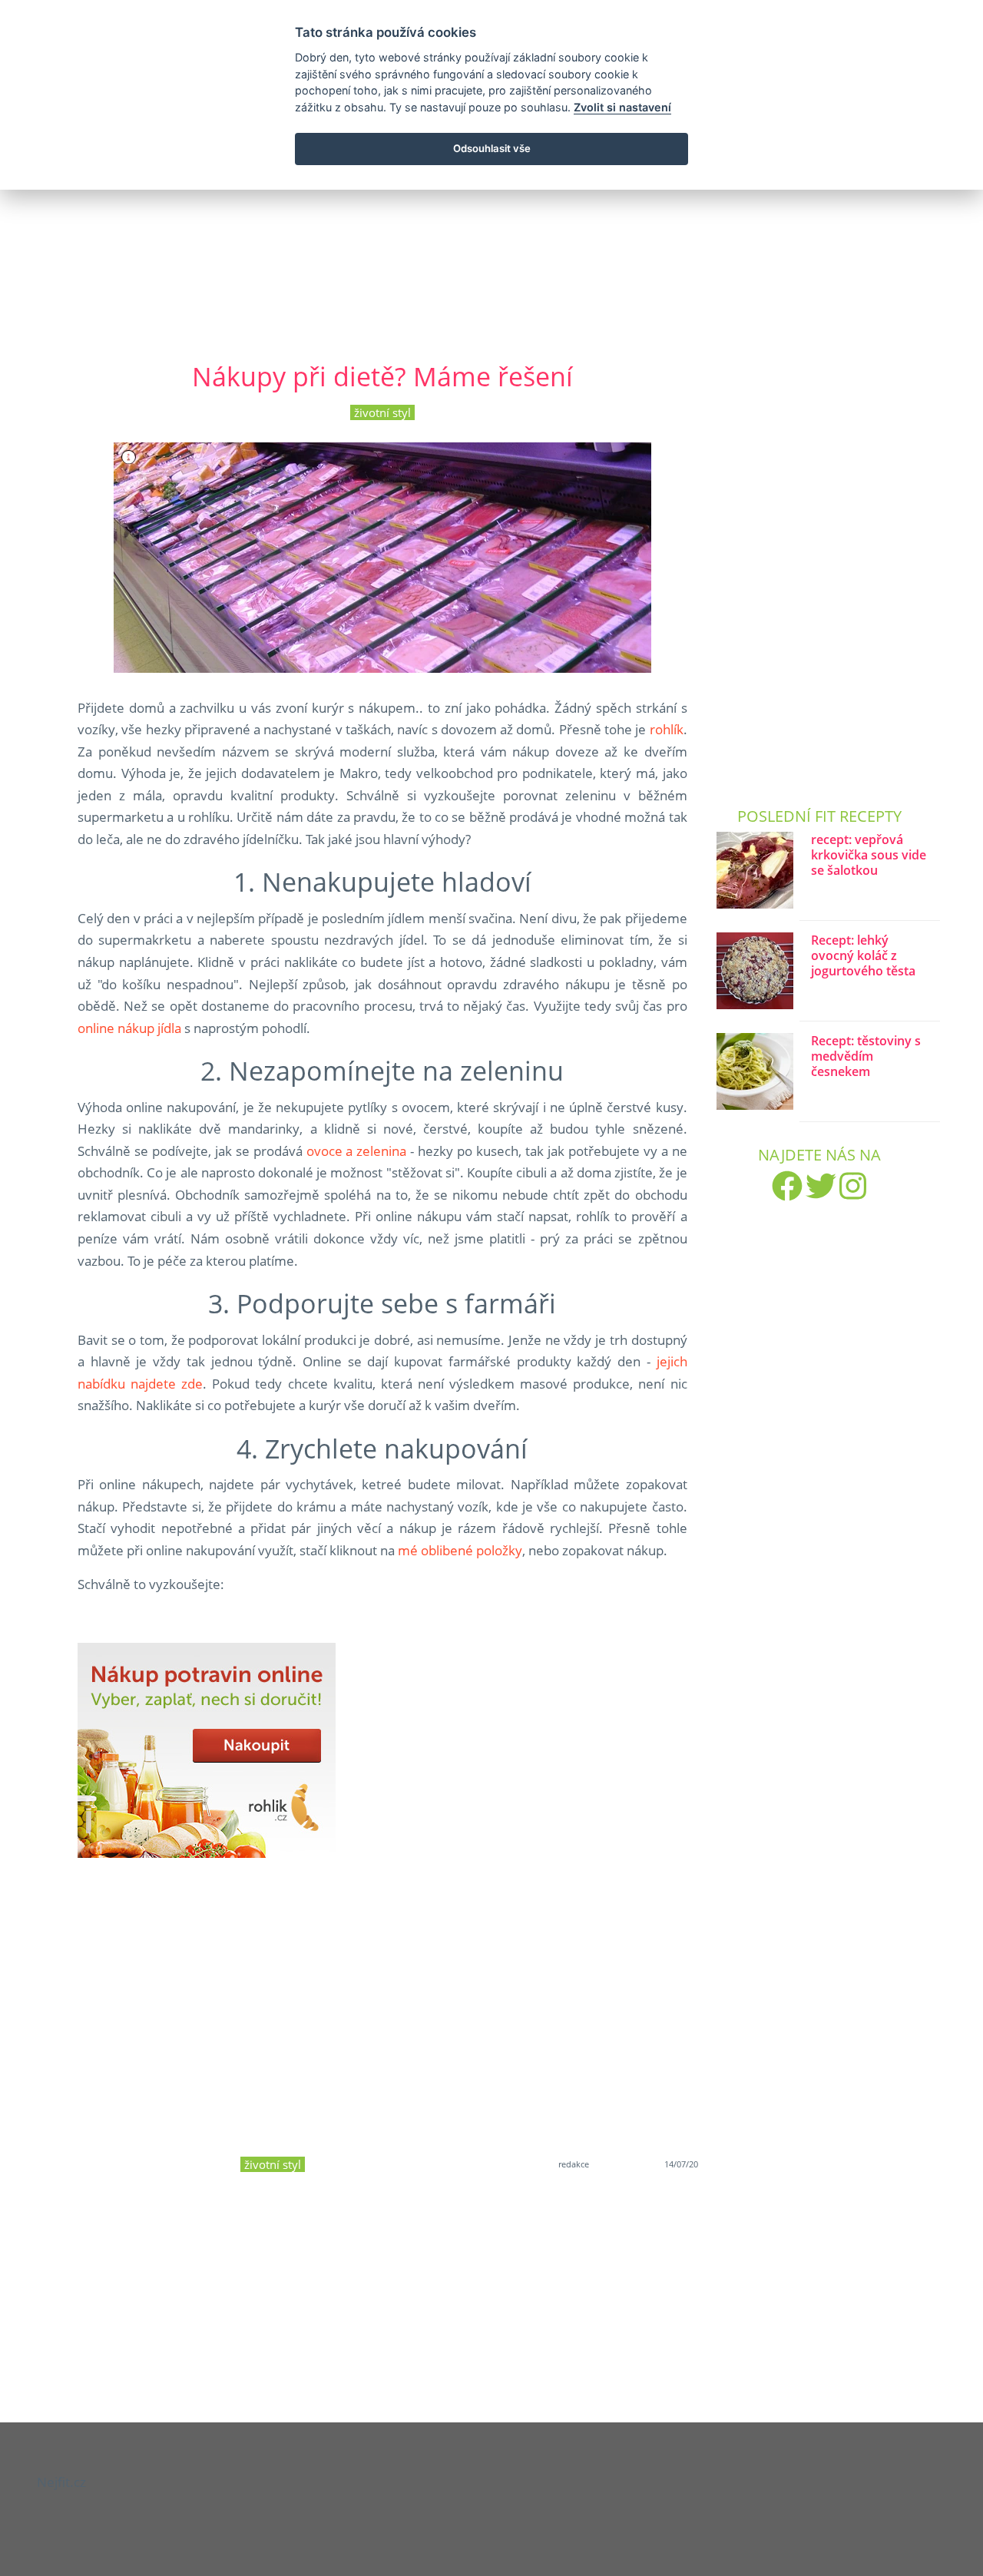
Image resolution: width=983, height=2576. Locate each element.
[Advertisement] (491, 214)
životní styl (382, 412)
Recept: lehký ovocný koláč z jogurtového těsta (863, 956)
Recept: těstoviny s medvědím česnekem (866, 1056)
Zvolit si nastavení (622, 107)
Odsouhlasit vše (492, 148)
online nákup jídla (129, 1028)
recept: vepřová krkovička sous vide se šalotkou (869, 855)
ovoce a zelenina (357, 1151)
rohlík (667, 729)
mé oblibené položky (460, 1550)
